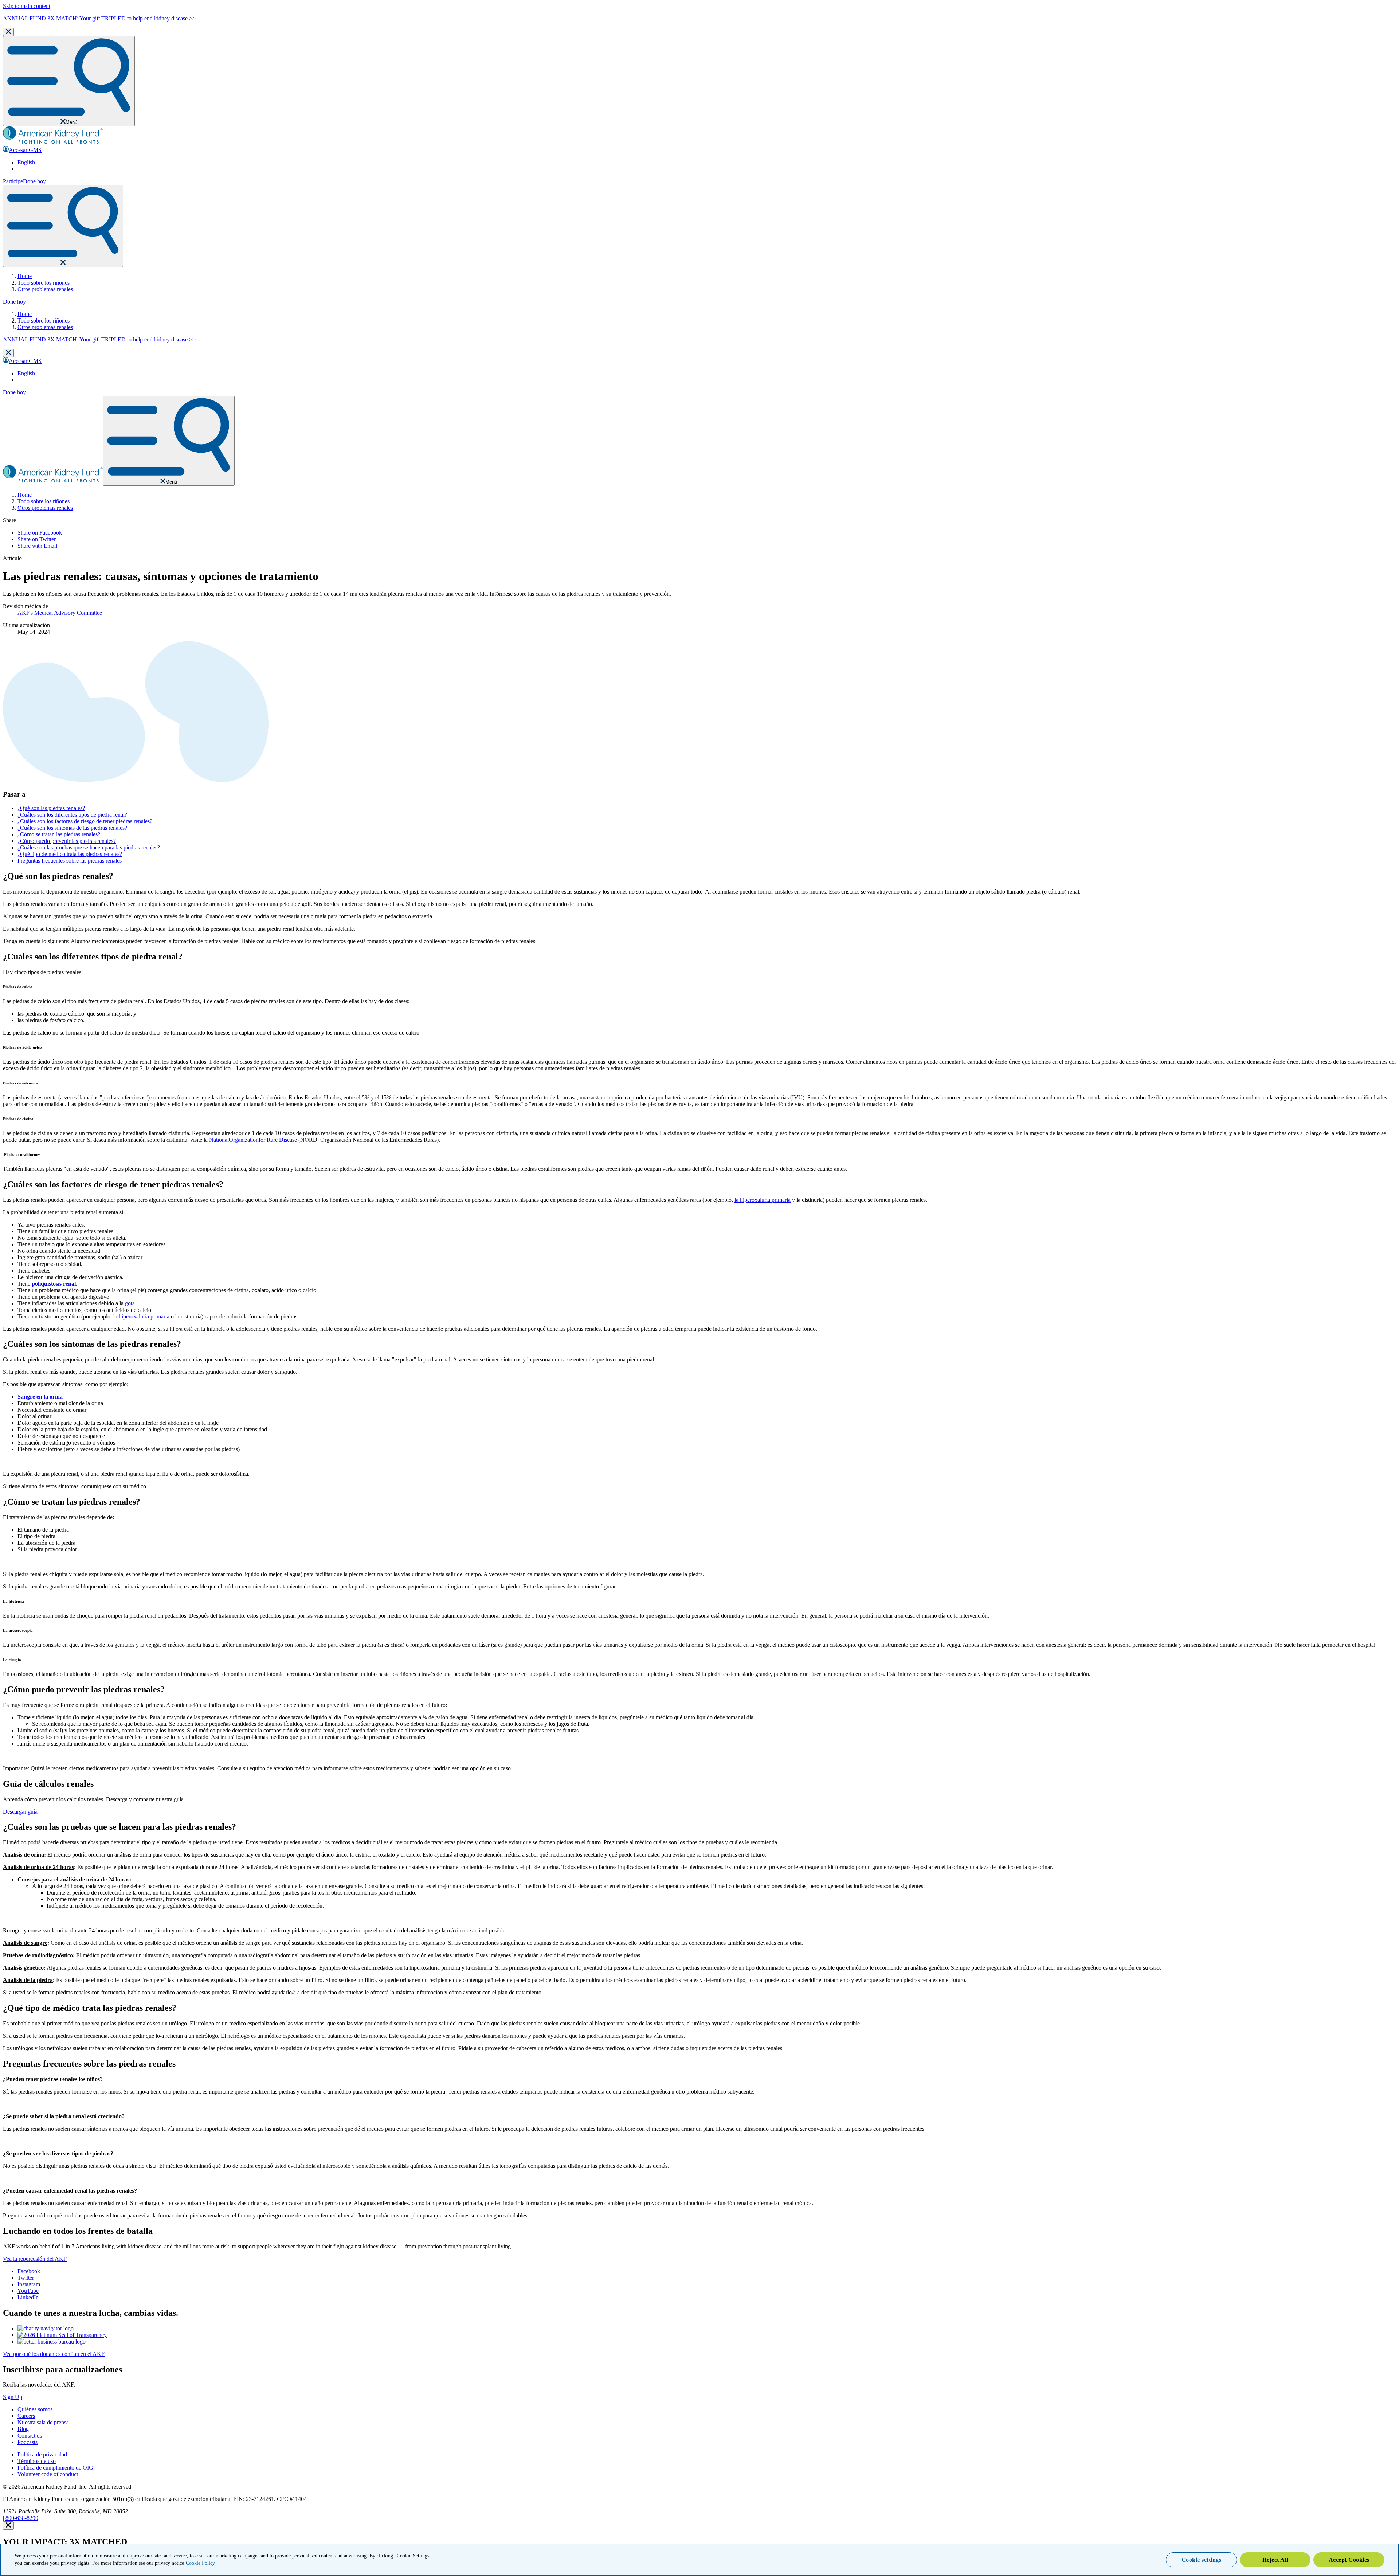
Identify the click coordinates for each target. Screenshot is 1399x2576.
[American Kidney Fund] (53, 143)
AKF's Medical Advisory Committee (60, 613)
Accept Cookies (1349, 2560)
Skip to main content (27, 6)
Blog (23, 2429)
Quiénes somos (35, 2409)
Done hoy (34, 181)
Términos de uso (37, 2461)
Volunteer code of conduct (48, 2474)
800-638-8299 (22, 2518)
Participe (13, 181)
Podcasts (28, 2442)
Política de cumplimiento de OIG (55, 2468)
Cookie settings (1202, 2560)
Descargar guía (20, 1812)
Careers (26, 2416)
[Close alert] (8, 2526)
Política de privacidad (42, 2454)
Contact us (30, 2436)
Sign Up (13, 2397)
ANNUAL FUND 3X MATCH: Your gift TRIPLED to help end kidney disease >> (99, 18)
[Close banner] (8, 32)
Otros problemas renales (45, 289)
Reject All (1275, 2560)
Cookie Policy (200, 2563)
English (26, 162)
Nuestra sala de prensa (43, 2422)
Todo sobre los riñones (44, 283)
